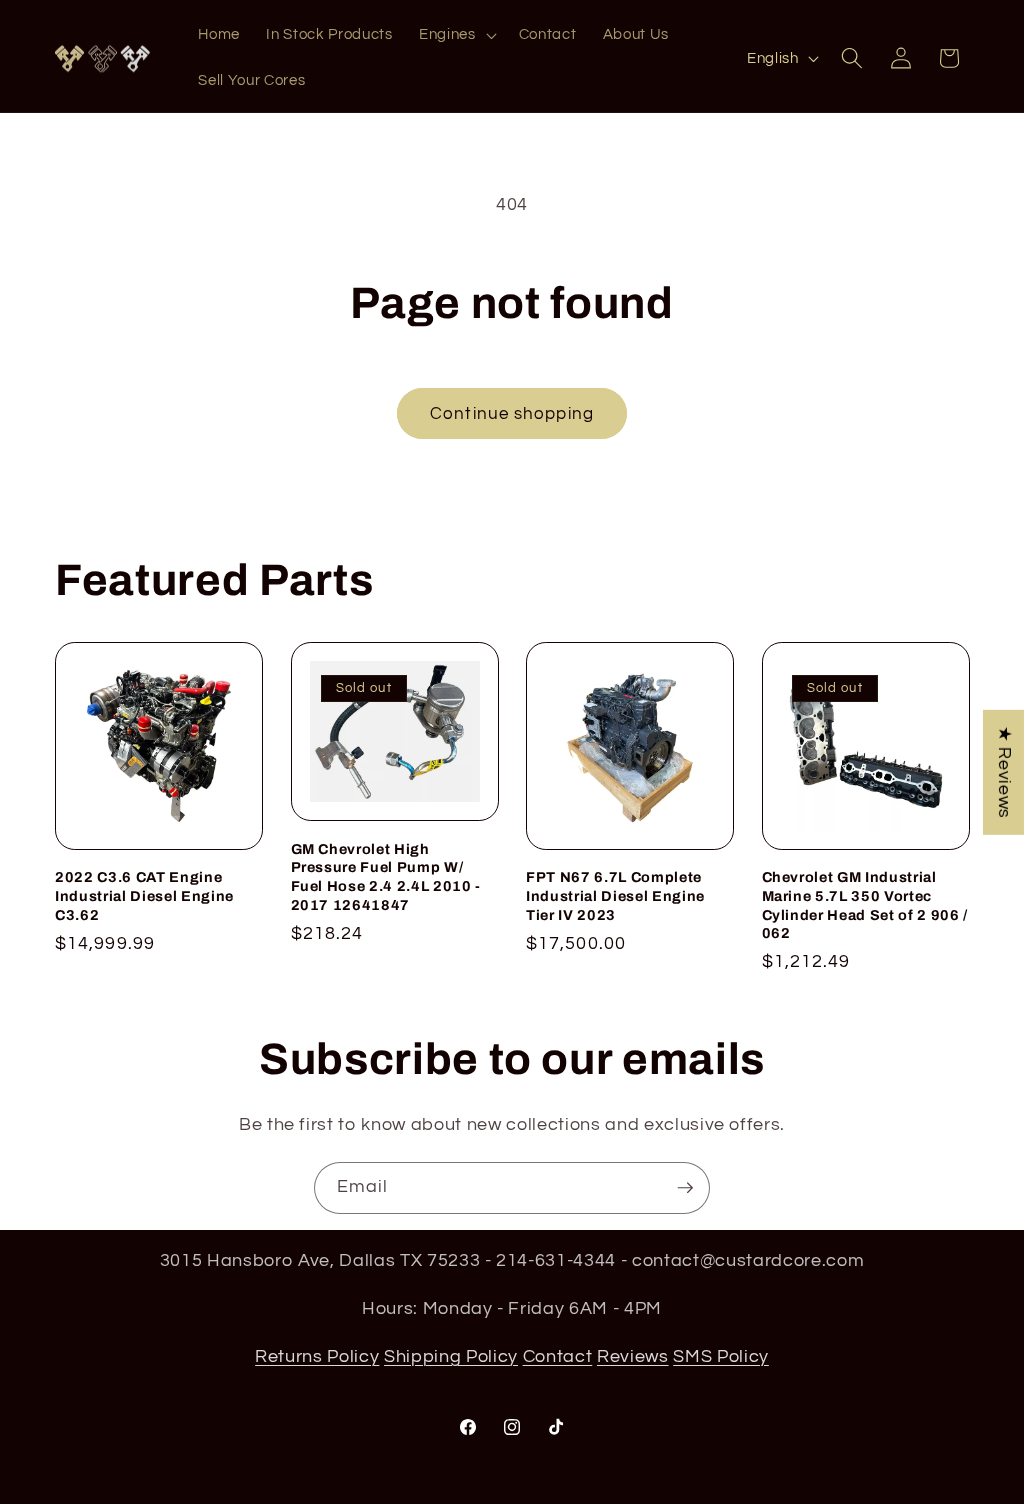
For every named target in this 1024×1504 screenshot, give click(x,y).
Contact (558, 1357)
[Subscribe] (685, 1188)
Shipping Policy (451, 1357)
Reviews (633, 1357)
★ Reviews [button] (1004, 772)
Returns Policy (317, 1357)
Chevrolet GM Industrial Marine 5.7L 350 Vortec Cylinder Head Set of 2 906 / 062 (865, 905)
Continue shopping (512, 413)
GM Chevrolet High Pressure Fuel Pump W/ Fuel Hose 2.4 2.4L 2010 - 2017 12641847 (386, 877)
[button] (456, 35)
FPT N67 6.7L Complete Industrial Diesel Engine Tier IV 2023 (615, 895)
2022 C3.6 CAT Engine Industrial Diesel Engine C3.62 (144, 895)
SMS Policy (721, 1357)
